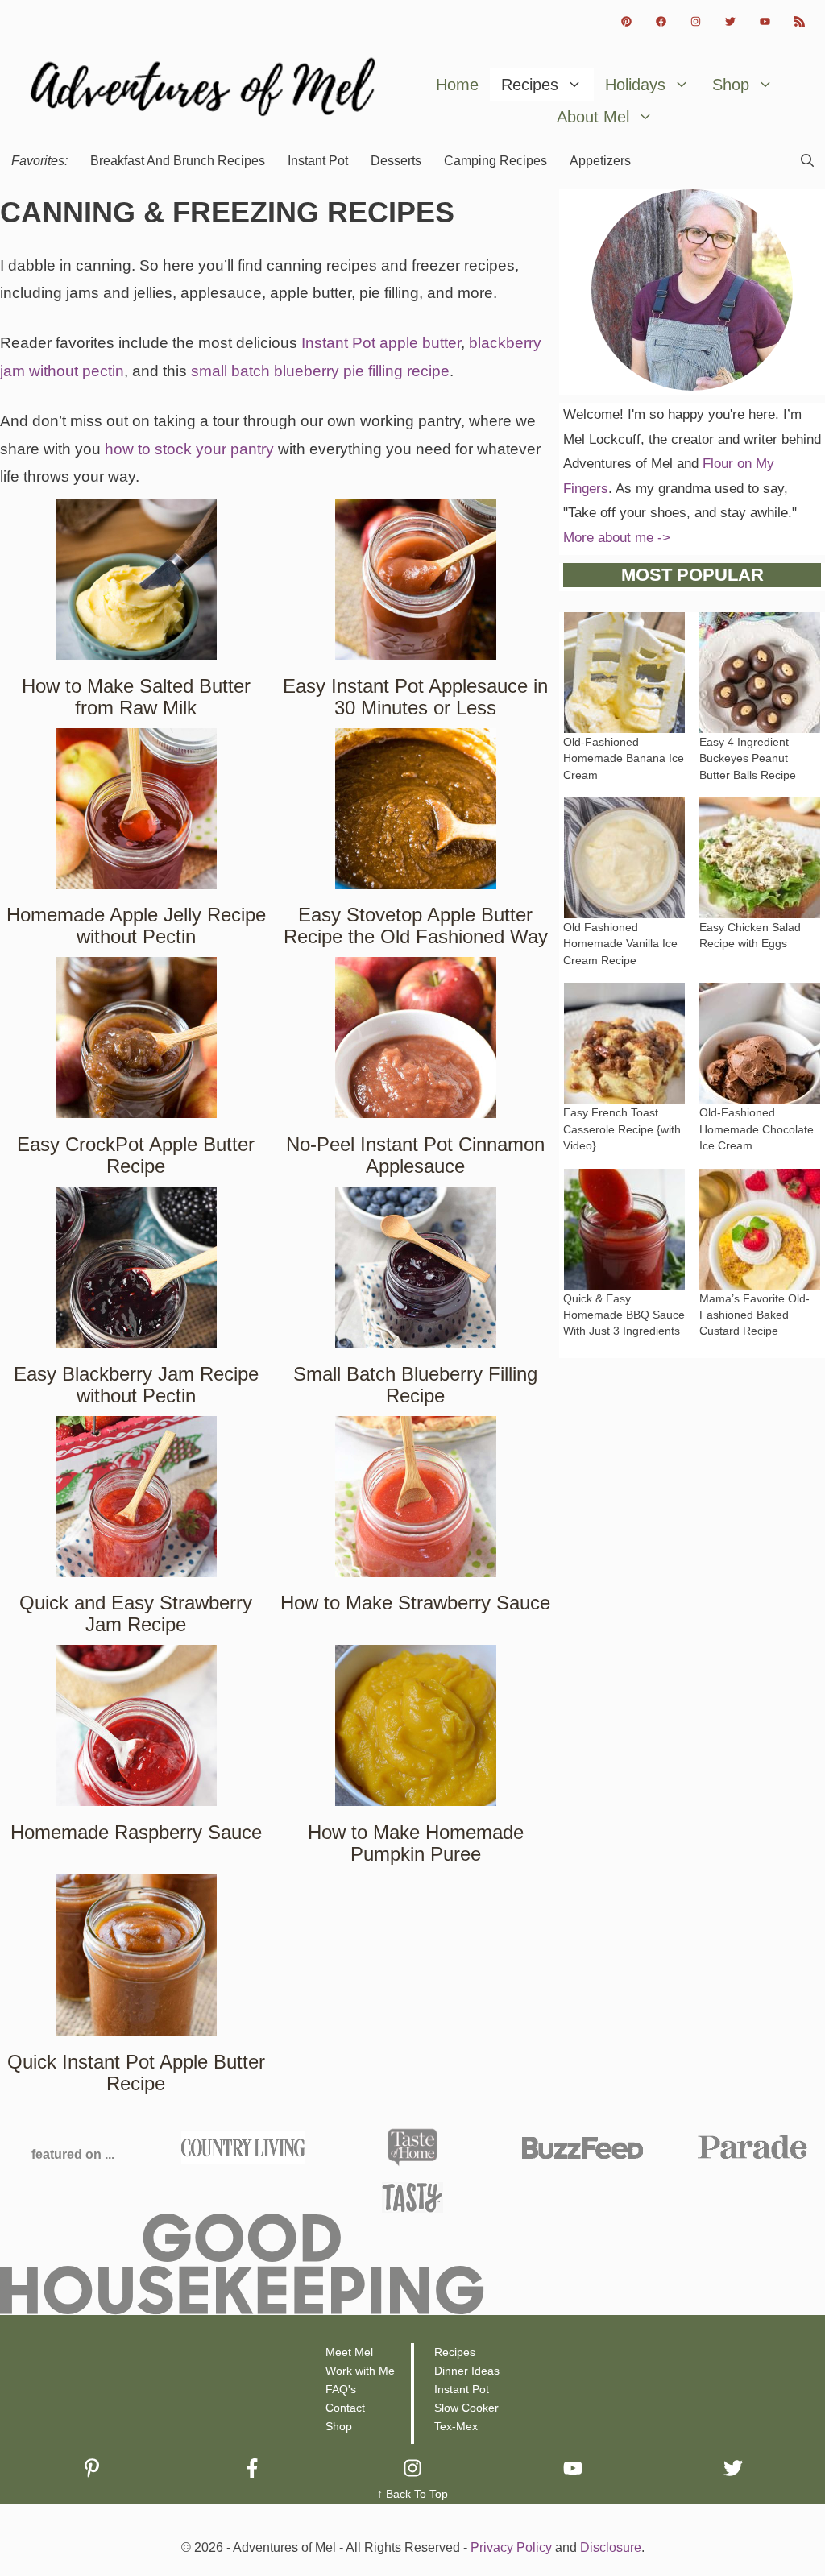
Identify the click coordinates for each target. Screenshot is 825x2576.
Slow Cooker (466, 2408)
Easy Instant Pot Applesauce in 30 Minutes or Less (415, 697)
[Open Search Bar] (807, 161)
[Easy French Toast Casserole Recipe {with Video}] (624, 1091)
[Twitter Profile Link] (730, 21)
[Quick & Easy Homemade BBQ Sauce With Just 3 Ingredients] (624, 1276)
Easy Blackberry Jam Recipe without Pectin (136, 1385)
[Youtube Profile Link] (765, 21)
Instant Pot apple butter (381, 343)
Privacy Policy (511, 2547)
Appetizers (600, 161)
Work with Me (360, 2371)
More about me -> (617, 538)
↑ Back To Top (412, 2494)
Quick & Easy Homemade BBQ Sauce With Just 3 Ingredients (624, 1315)
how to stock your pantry (189, 449)
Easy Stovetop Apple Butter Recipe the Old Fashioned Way (416, 926)
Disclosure (611, 2547)
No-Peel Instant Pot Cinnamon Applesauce (415, 1155)
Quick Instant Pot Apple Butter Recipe (136, 2073)
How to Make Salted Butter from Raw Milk (136, 697)
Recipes (530, 85)
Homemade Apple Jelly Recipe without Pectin (136, 926)
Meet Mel (349, 2352)
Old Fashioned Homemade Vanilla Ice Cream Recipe (620, 944)
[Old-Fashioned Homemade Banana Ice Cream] (624, 720)
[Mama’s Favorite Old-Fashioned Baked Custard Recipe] (760, 1276)
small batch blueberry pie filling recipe (320, 371)
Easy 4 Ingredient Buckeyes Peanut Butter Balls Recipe (748, 759)
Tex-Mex (456, 2426)
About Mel (593, 117)
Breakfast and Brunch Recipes (178, 161)
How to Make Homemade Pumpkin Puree (416, 1843)
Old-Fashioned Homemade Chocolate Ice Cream (757, 1129)
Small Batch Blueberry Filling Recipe (415, 1385)
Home (457, 85)
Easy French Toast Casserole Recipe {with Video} (622, 1129)
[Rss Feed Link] (800, 21)
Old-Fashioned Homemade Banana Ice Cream (624, 759)
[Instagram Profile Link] (696, 21)
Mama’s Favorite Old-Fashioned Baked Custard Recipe (755, 1315)
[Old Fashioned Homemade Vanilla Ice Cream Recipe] (624, 905)
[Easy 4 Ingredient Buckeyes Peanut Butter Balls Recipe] (760, 720)
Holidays (635, 85)
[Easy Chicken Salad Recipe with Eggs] (760, 905)
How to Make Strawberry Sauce (415, 1603)
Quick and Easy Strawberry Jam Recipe (136, 1613)
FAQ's (341, 2389)
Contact (345, 2408)
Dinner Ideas (467, 2371)
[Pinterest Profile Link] (626, 21)
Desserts (396, 161)
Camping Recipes (495, 161)
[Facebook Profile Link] (661, 21)
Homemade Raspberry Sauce (136, 1832)
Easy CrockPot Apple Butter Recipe (136, 1155)
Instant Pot (318, 161)
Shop (731, 85)
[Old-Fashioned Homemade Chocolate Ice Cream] (760, 1091)
